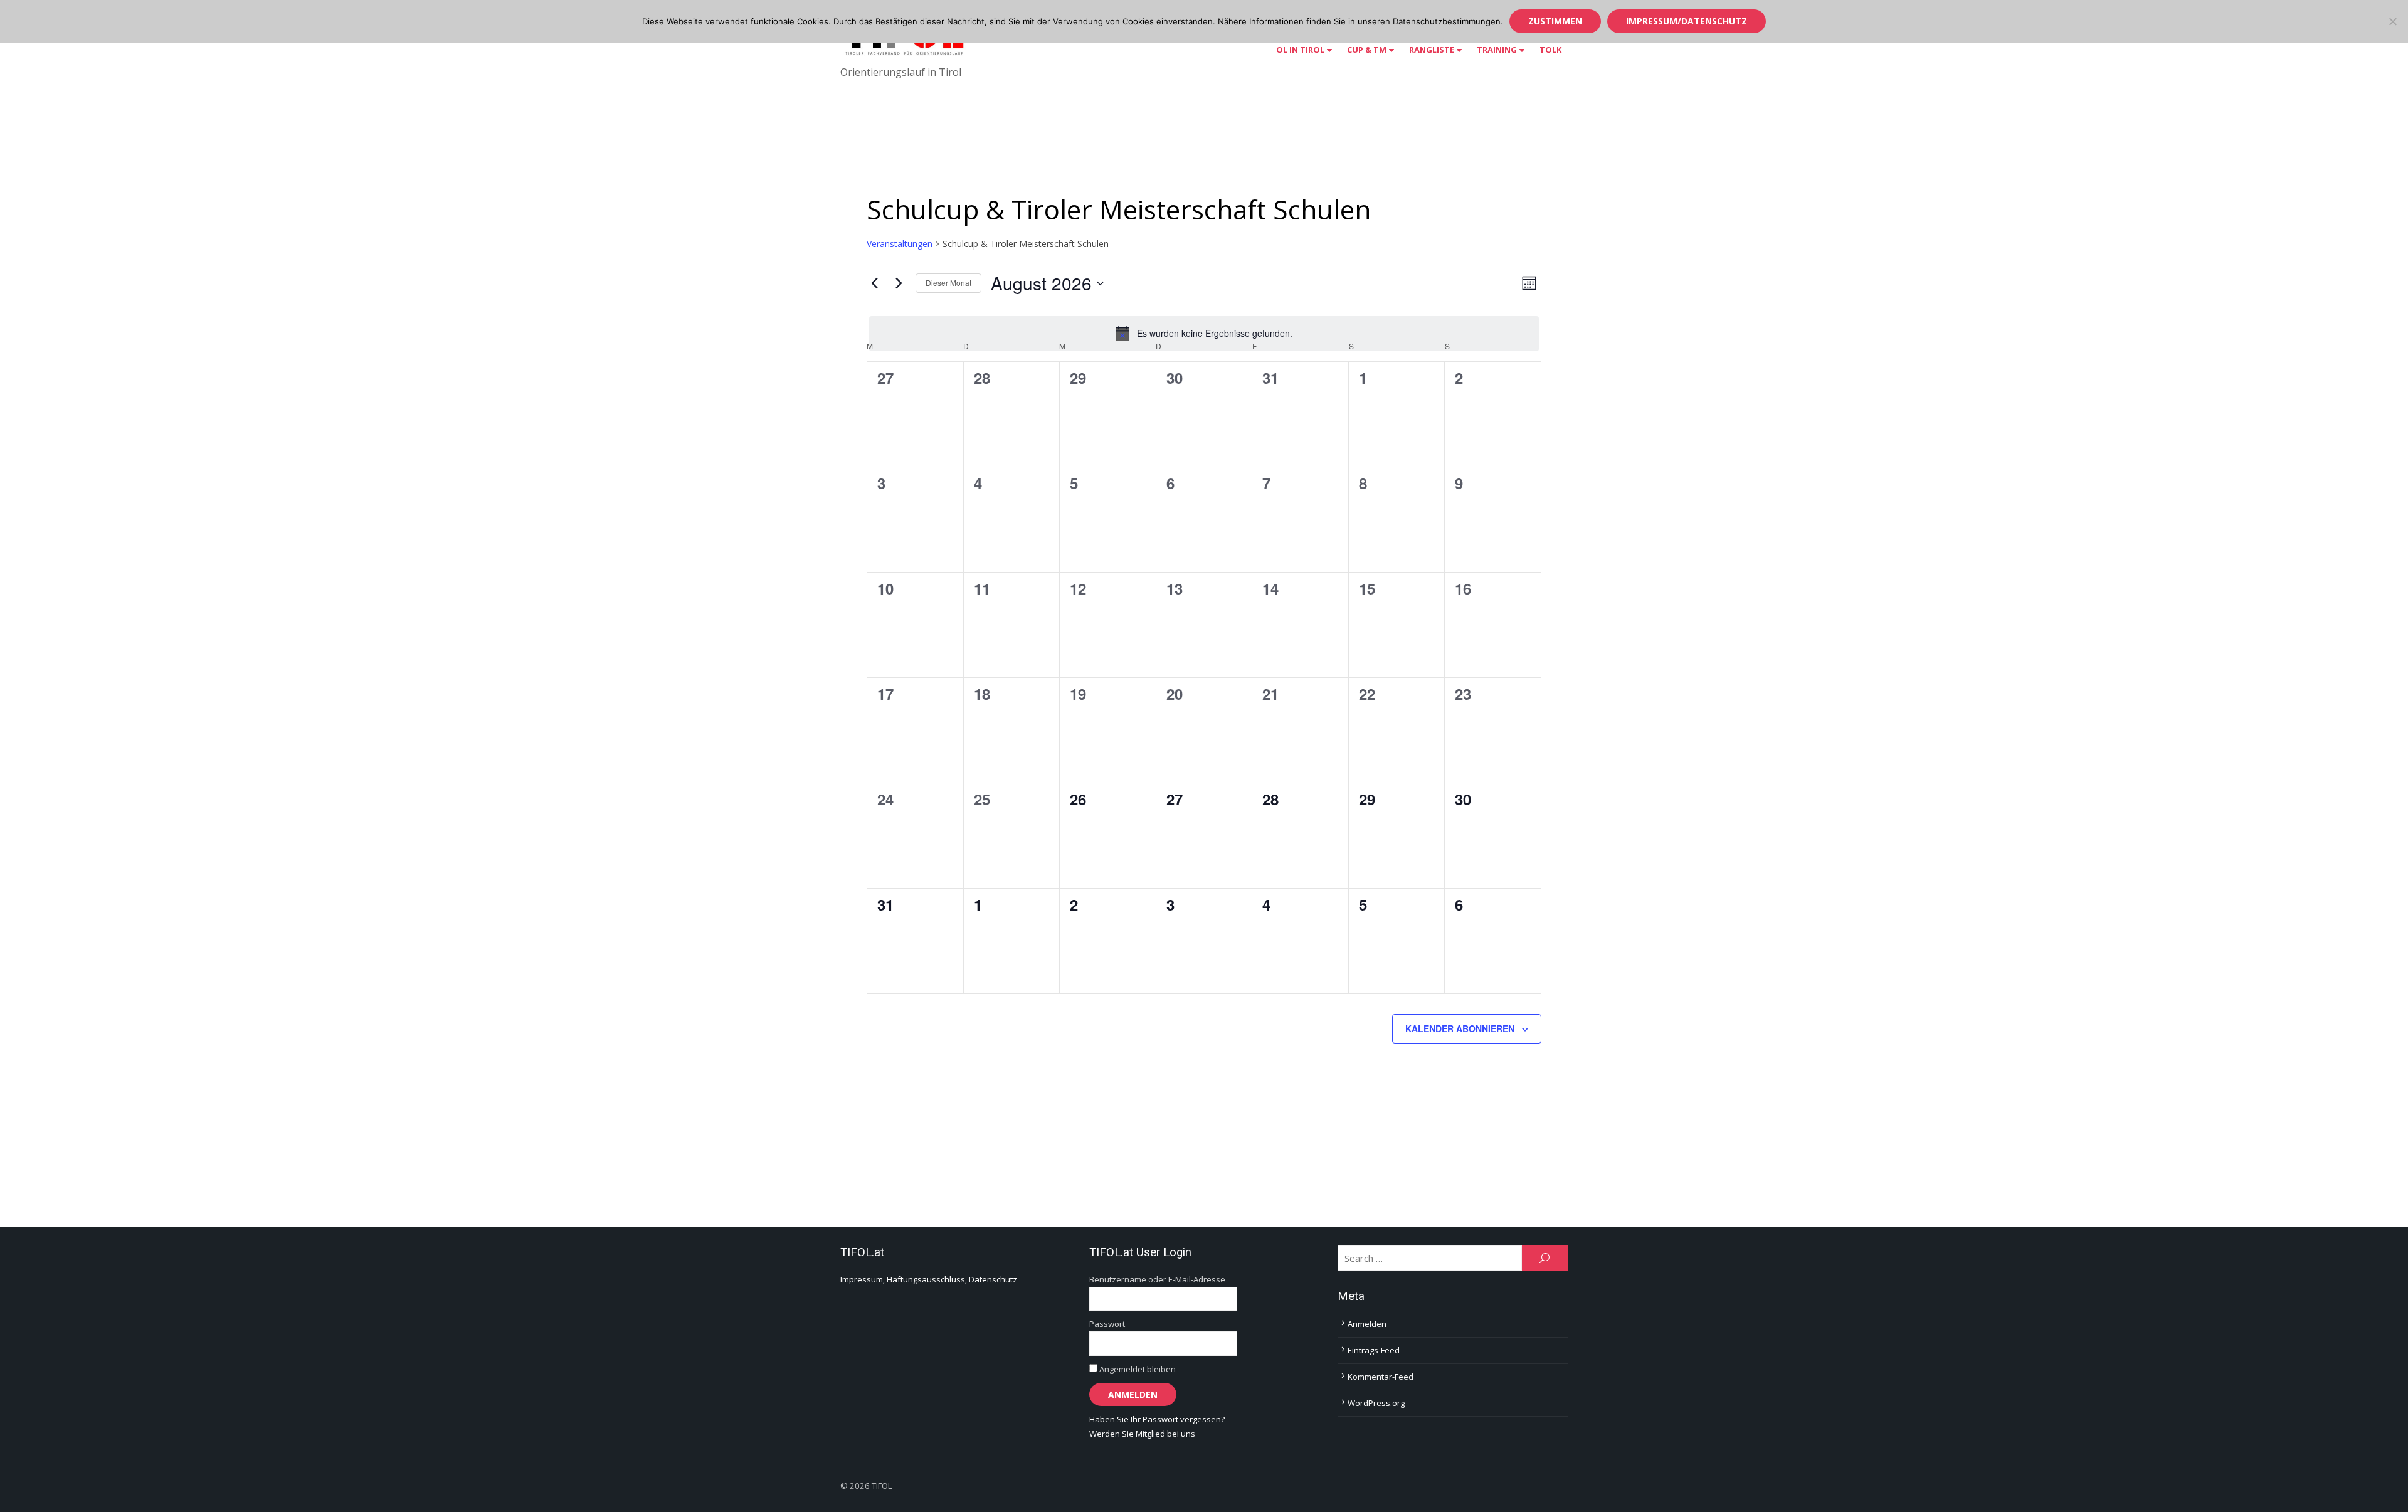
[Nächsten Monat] (899, 283)
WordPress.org (1376, 1403)
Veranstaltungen (900, 244)
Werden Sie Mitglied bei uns (1142, 1434)
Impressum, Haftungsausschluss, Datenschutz (929, 1279)
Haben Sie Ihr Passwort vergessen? (1157, 1419)
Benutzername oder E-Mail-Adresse (1157, 1279)
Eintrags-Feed (1374, 1350)
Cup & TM (1367, 50)
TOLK (1550, 50)
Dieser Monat (948, 283)
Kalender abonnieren (1460, 1028)
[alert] (1204, 334)
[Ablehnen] (2392, 21)
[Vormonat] (874, 283)
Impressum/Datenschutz (1687, 21)
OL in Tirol (1300, 50)
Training (1497, 50)
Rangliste (1432, 50)
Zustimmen (1555, 21)
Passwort (1107, 1324)
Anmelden (1367, 1324)
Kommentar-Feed (1381, 1377)
